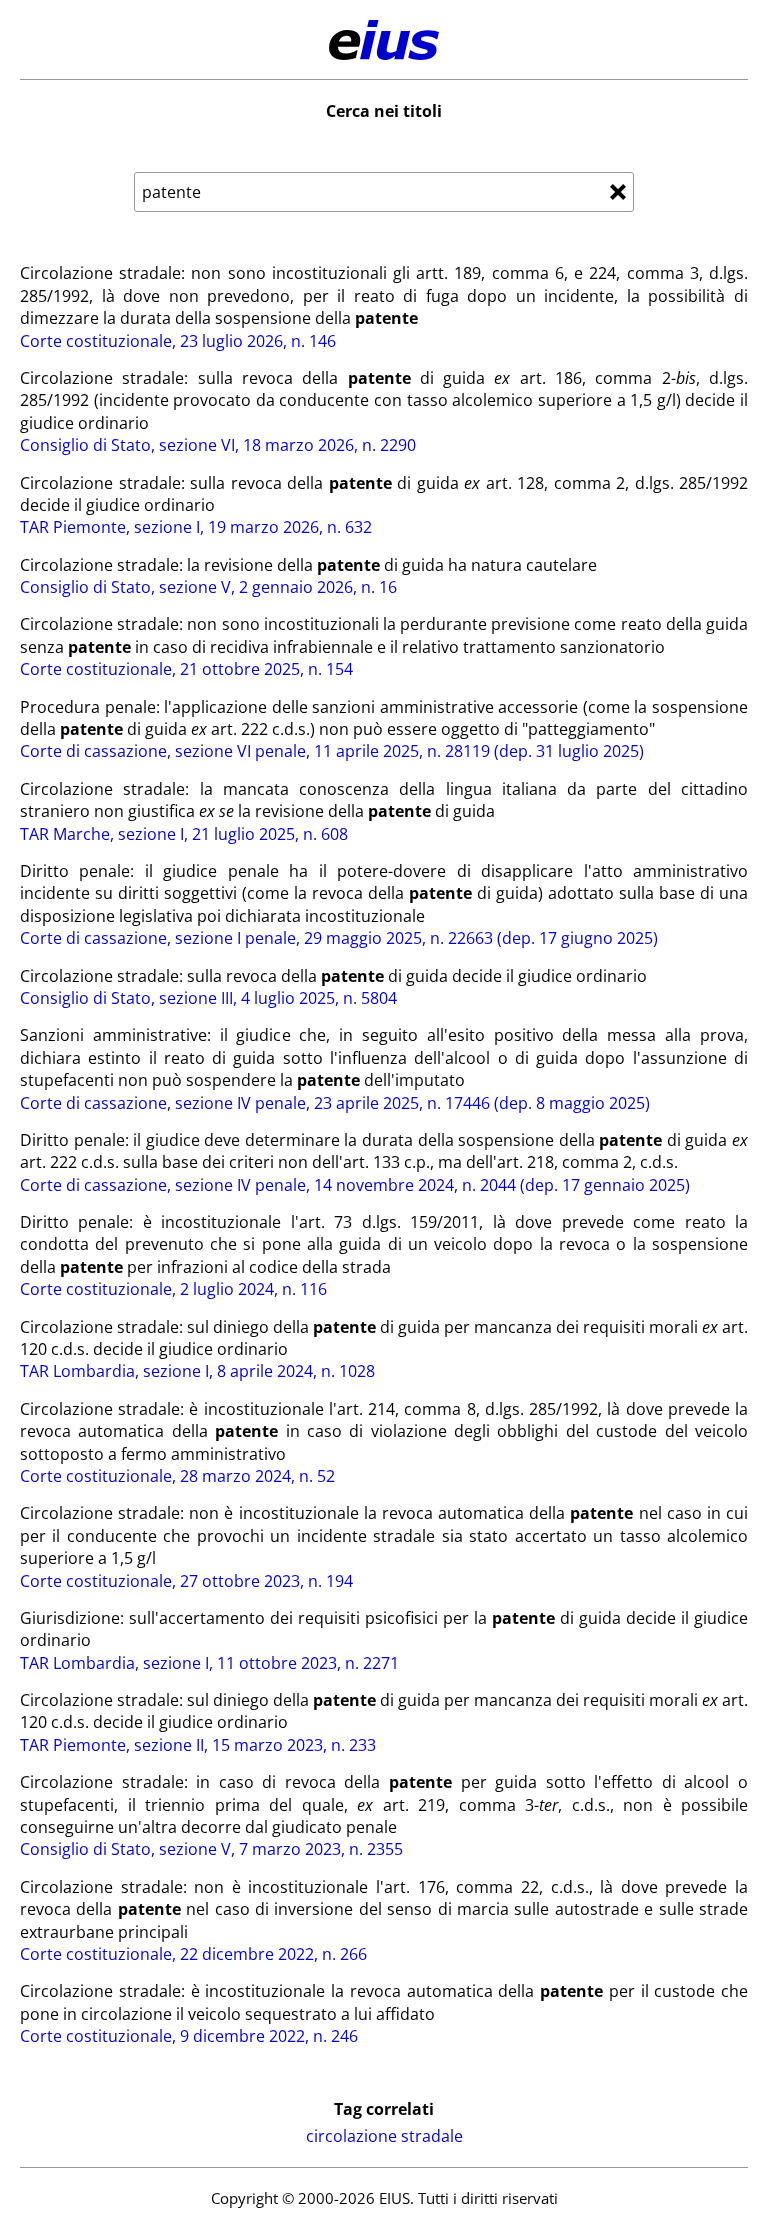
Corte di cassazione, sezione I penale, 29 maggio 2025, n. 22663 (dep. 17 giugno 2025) (339, 938)
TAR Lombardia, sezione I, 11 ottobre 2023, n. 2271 (209, 1663)
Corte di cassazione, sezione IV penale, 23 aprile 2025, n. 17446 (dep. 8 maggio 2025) (335, 1103)
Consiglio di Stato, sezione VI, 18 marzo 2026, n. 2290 (218, 445)
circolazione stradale (384, 2136)
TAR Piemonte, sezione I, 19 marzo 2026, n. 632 (196, 527)
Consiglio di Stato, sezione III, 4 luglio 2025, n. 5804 (208, 998)
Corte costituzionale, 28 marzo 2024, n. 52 (177, 1476)
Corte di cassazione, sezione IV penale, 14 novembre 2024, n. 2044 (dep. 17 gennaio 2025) (355, 1185)
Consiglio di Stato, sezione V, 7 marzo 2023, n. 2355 (211, 1849)
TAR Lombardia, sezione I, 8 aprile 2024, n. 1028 (197, 1371)
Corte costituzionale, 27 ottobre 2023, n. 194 (186, 1581)
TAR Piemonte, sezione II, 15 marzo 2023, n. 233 (198, 1745)
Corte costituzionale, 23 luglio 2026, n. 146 (178, 341)
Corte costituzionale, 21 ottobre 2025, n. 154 (186, 669)
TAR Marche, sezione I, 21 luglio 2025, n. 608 (184, 834)
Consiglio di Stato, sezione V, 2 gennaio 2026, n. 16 (208, 587)
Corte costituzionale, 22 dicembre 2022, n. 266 (193, 1954)
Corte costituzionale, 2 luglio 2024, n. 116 (173, 1289)
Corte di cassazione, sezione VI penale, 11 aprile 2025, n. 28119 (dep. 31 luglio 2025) (332, 751)
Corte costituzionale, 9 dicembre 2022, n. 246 (189, 2036)
